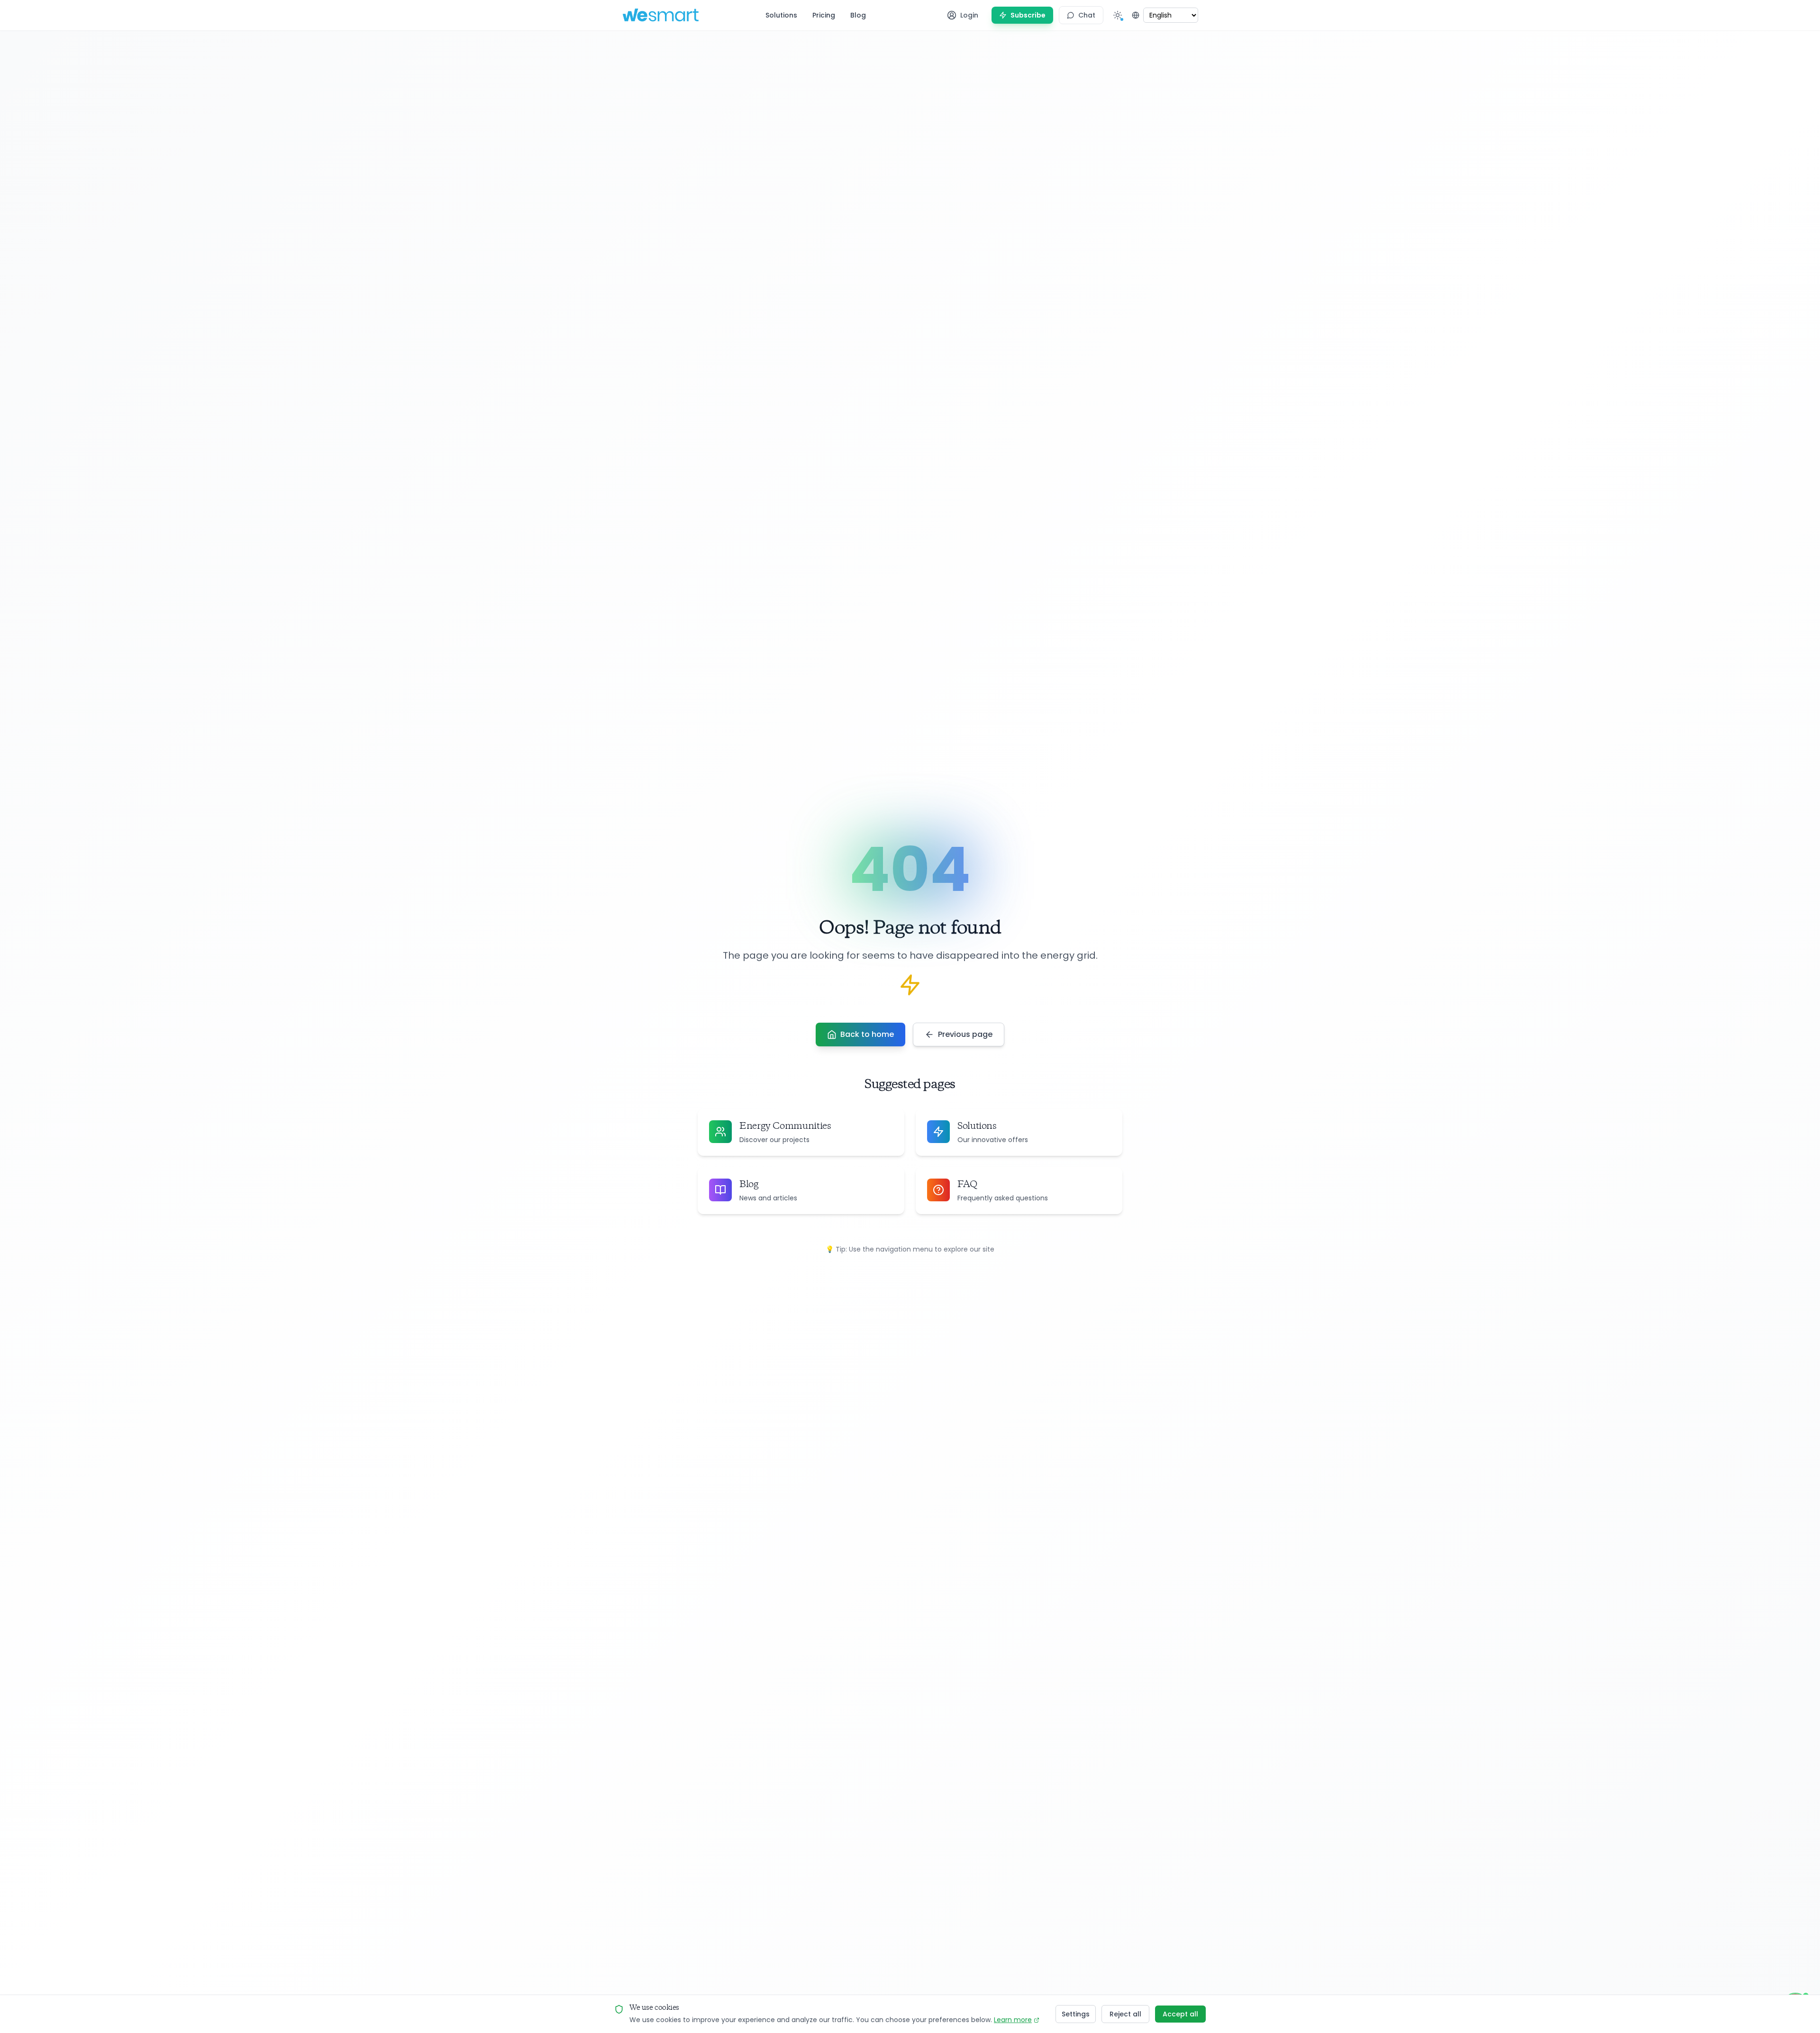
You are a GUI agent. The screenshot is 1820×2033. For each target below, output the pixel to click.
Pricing (824, 15)
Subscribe (1028, 15)
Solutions (781, 15)
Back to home (867, 1034)
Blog (858, 15)
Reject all (1125, 2014)
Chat (1087, 15)
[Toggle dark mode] (1118, 15)
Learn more (1013, 2020)
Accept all (1180, 2014)
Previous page (965, 1034)
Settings (1076, 2014)
